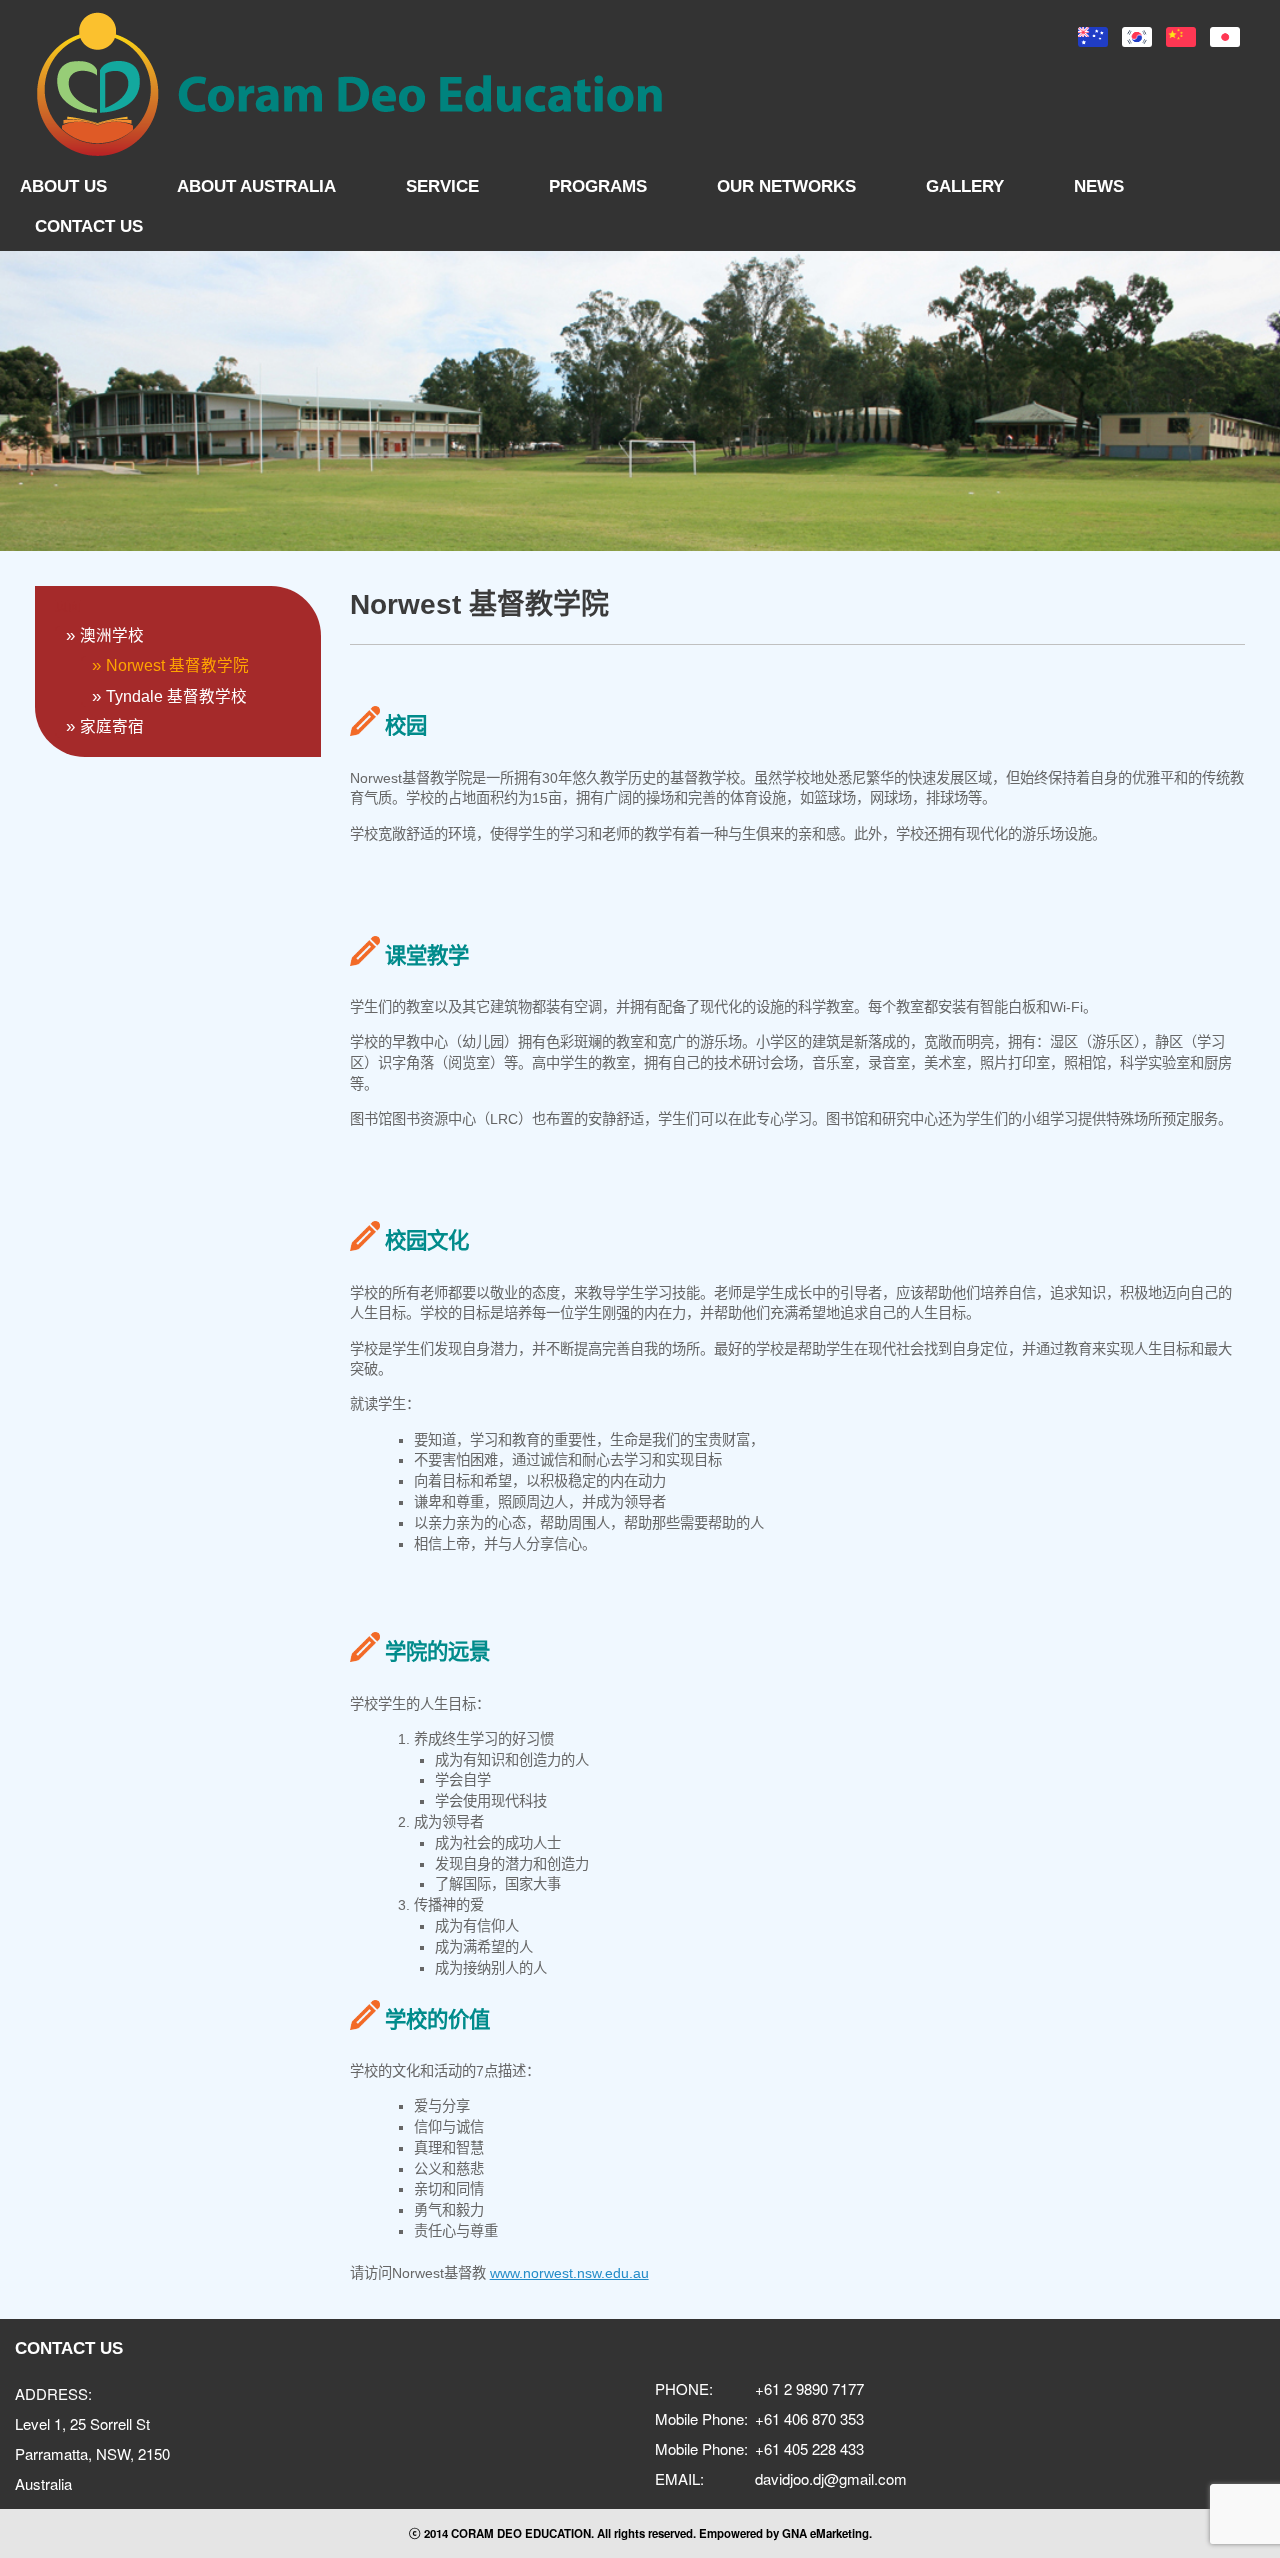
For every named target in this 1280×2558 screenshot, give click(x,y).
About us (63, 186)
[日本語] (1225, 37)
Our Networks (786, 186)
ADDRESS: (53, 2393)
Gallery (965, 186)
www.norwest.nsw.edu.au (569, 2273)
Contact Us (89, 226)
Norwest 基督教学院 (177, 665)
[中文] (1181, 37)
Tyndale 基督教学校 (176, 696)
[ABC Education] (350, 84)
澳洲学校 (112, 635)
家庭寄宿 (112, 726)
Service (442, 186)
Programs (598, 186)
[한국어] (1137, 37)
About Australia (256, 186)
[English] (1093, 37)
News (1099, 186)
